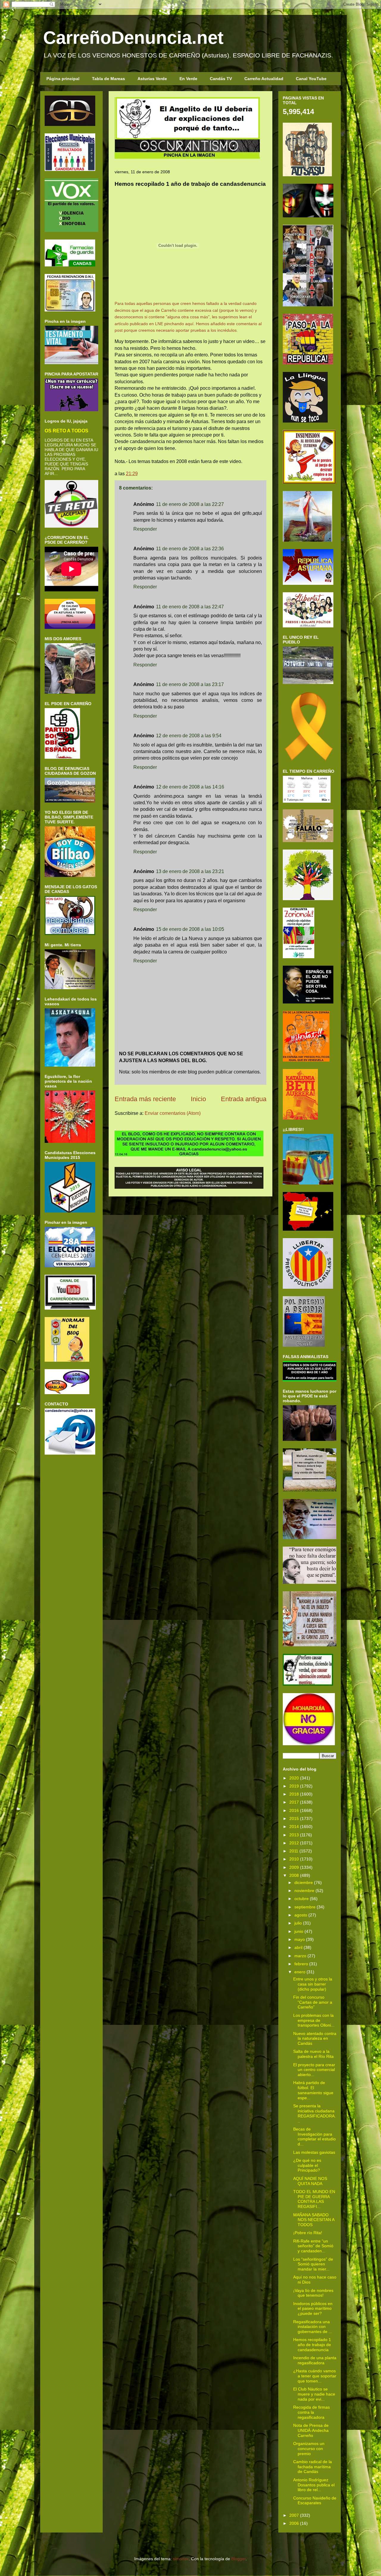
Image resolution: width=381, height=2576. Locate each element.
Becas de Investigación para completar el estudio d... (314, 2136)
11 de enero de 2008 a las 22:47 (190, 607)
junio (299, 1931)
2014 (294, 1827)
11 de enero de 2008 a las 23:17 (190, 684)
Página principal (63, 79)
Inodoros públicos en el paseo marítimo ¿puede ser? (313, 2309)
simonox (181, 2559)
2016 (294, 1810)
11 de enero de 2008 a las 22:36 (190, 549)
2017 (294, 1802)
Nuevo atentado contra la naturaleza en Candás (315, 2039)
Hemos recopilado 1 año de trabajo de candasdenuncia (312, 2345)
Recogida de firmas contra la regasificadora (311, 2412)
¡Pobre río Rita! (308, 2233)
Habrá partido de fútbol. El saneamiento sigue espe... (313, 2090)
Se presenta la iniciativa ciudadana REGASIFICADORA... (314, 2113)
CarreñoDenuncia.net (133, 38)
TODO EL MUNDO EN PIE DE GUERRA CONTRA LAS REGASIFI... (314, 2199)
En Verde (188, 79)
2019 (294, 1786)
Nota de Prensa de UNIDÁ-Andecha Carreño (311, 2430)
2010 (294, 1859)
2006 (294, 2523)
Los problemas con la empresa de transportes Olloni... (314, 2020)
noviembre (304, 1891)
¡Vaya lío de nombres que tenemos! (313, 2293)
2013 (294, 1835)
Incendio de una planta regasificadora (315, 2360)
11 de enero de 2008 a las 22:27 (190, 504)
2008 (294, 1875)
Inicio (198, 1099)
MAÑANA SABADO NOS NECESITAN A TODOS (314, 2220)
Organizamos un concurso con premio (309, 2449)
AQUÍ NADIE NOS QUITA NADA (310, 2181)
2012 (294, 1843)
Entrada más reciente (145, 1099)
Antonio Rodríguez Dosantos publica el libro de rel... (314, 2485)
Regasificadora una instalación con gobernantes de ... (313, 2327)
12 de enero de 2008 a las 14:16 (190, 787)
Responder (145, 529)
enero (300, 1972)
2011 (294, 1851)
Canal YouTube (311, 79)
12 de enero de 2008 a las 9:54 (189, 736)
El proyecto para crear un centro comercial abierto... (314, 2070)
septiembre (305, 1907)
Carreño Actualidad (264, 79)
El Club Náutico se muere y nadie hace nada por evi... (314, 2394)
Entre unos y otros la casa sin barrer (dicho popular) (313, 1984)
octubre (302, 1899)
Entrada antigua (244, 1099)
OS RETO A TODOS (67, 431)
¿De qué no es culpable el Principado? (307, 2165)
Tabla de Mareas (108, 79)
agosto (301, 1915)
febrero (301, 1964)
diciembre (304, 1882)
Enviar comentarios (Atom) (173, 1113)
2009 (294, 1867)
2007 (294, 2515)
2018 (294, 1794)
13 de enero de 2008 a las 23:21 (190, 871)
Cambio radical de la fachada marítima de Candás (313, 2467)
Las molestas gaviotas (314, 2152)
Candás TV (221, 79)
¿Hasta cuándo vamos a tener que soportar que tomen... (315, 2376)
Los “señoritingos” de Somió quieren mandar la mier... (313, 2264)
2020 (294, 1778)
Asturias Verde (152, 79)
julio (298, 1923)
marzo (300, 1956)
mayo (300, 1939)
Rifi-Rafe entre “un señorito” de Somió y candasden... (313, 2246)
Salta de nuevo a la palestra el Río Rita (313, 2054)
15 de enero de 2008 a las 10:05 (190, 929)
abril (298, 1947)
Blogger (238, 2559)
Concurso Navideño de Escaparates (315, 2501)
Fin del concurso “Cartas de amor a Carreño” (313, 2002)
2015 (294, 1818)
